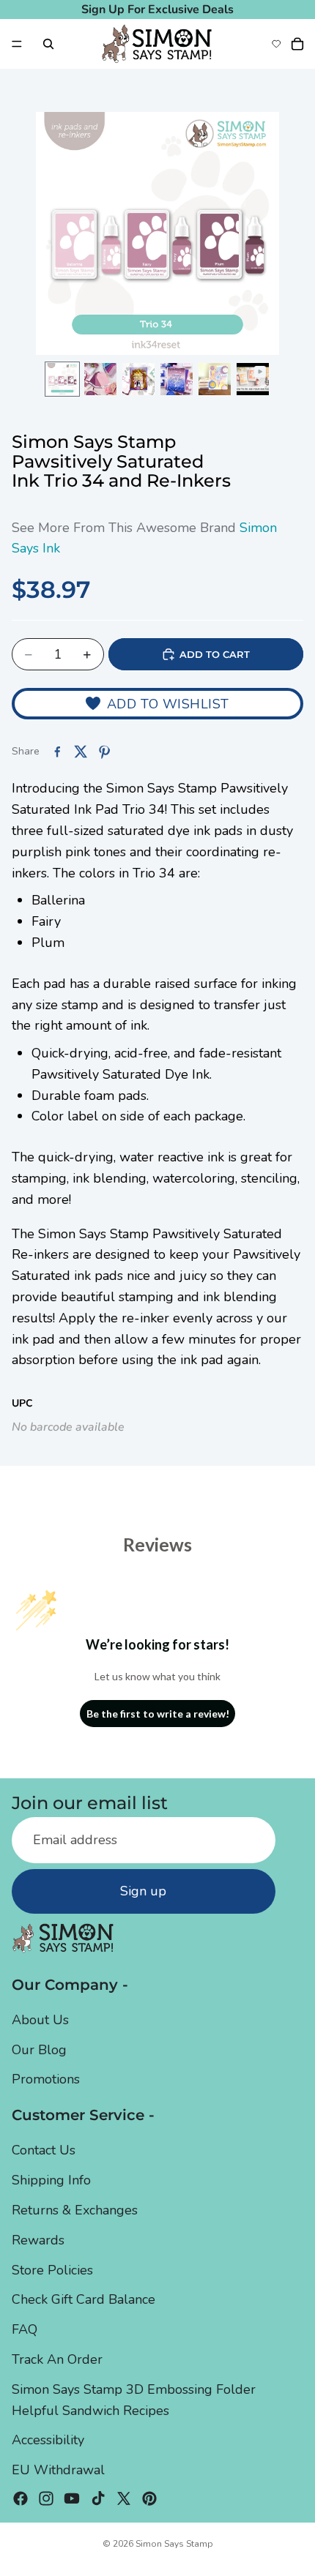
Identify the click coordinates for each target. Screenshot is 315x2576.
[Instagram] (46, 2498)
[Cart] (297, 44)
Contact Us (44, 2151)
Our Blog (39, 2050)
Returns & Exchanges (75, 2210)
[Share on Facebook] (57, 752)
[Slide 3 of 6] (138, 379)
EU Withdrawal (58, 2470)
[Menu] (17, 44)
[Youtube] (72, 2498)
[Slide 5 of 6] (215, 379)
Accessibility (48, 2441)
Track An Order (57, 2359)
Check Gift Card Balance (84, 2300)
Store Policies (52, 2270)
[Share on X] (81, 752)
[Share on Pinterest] (104, 752)
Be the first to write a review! (158, 1714)
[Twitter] (124, 2498)
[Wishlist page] (276, 44)
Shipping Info (51, 2181)
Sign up (143, 1891)
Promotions (46, 2080)
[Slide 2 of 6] (100, 379)
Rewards (38, 2240)
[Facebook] (21, 2498)
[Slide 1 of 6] (62, 379)
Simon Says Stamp (174, 2544)
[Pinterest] (149, 2498)
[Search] (48, 44)
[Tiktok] (98, 2498)
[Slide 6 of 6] (253, 379)
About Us (40, 2020)
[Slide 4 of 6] (177, 379)
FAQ (25, 2330)
